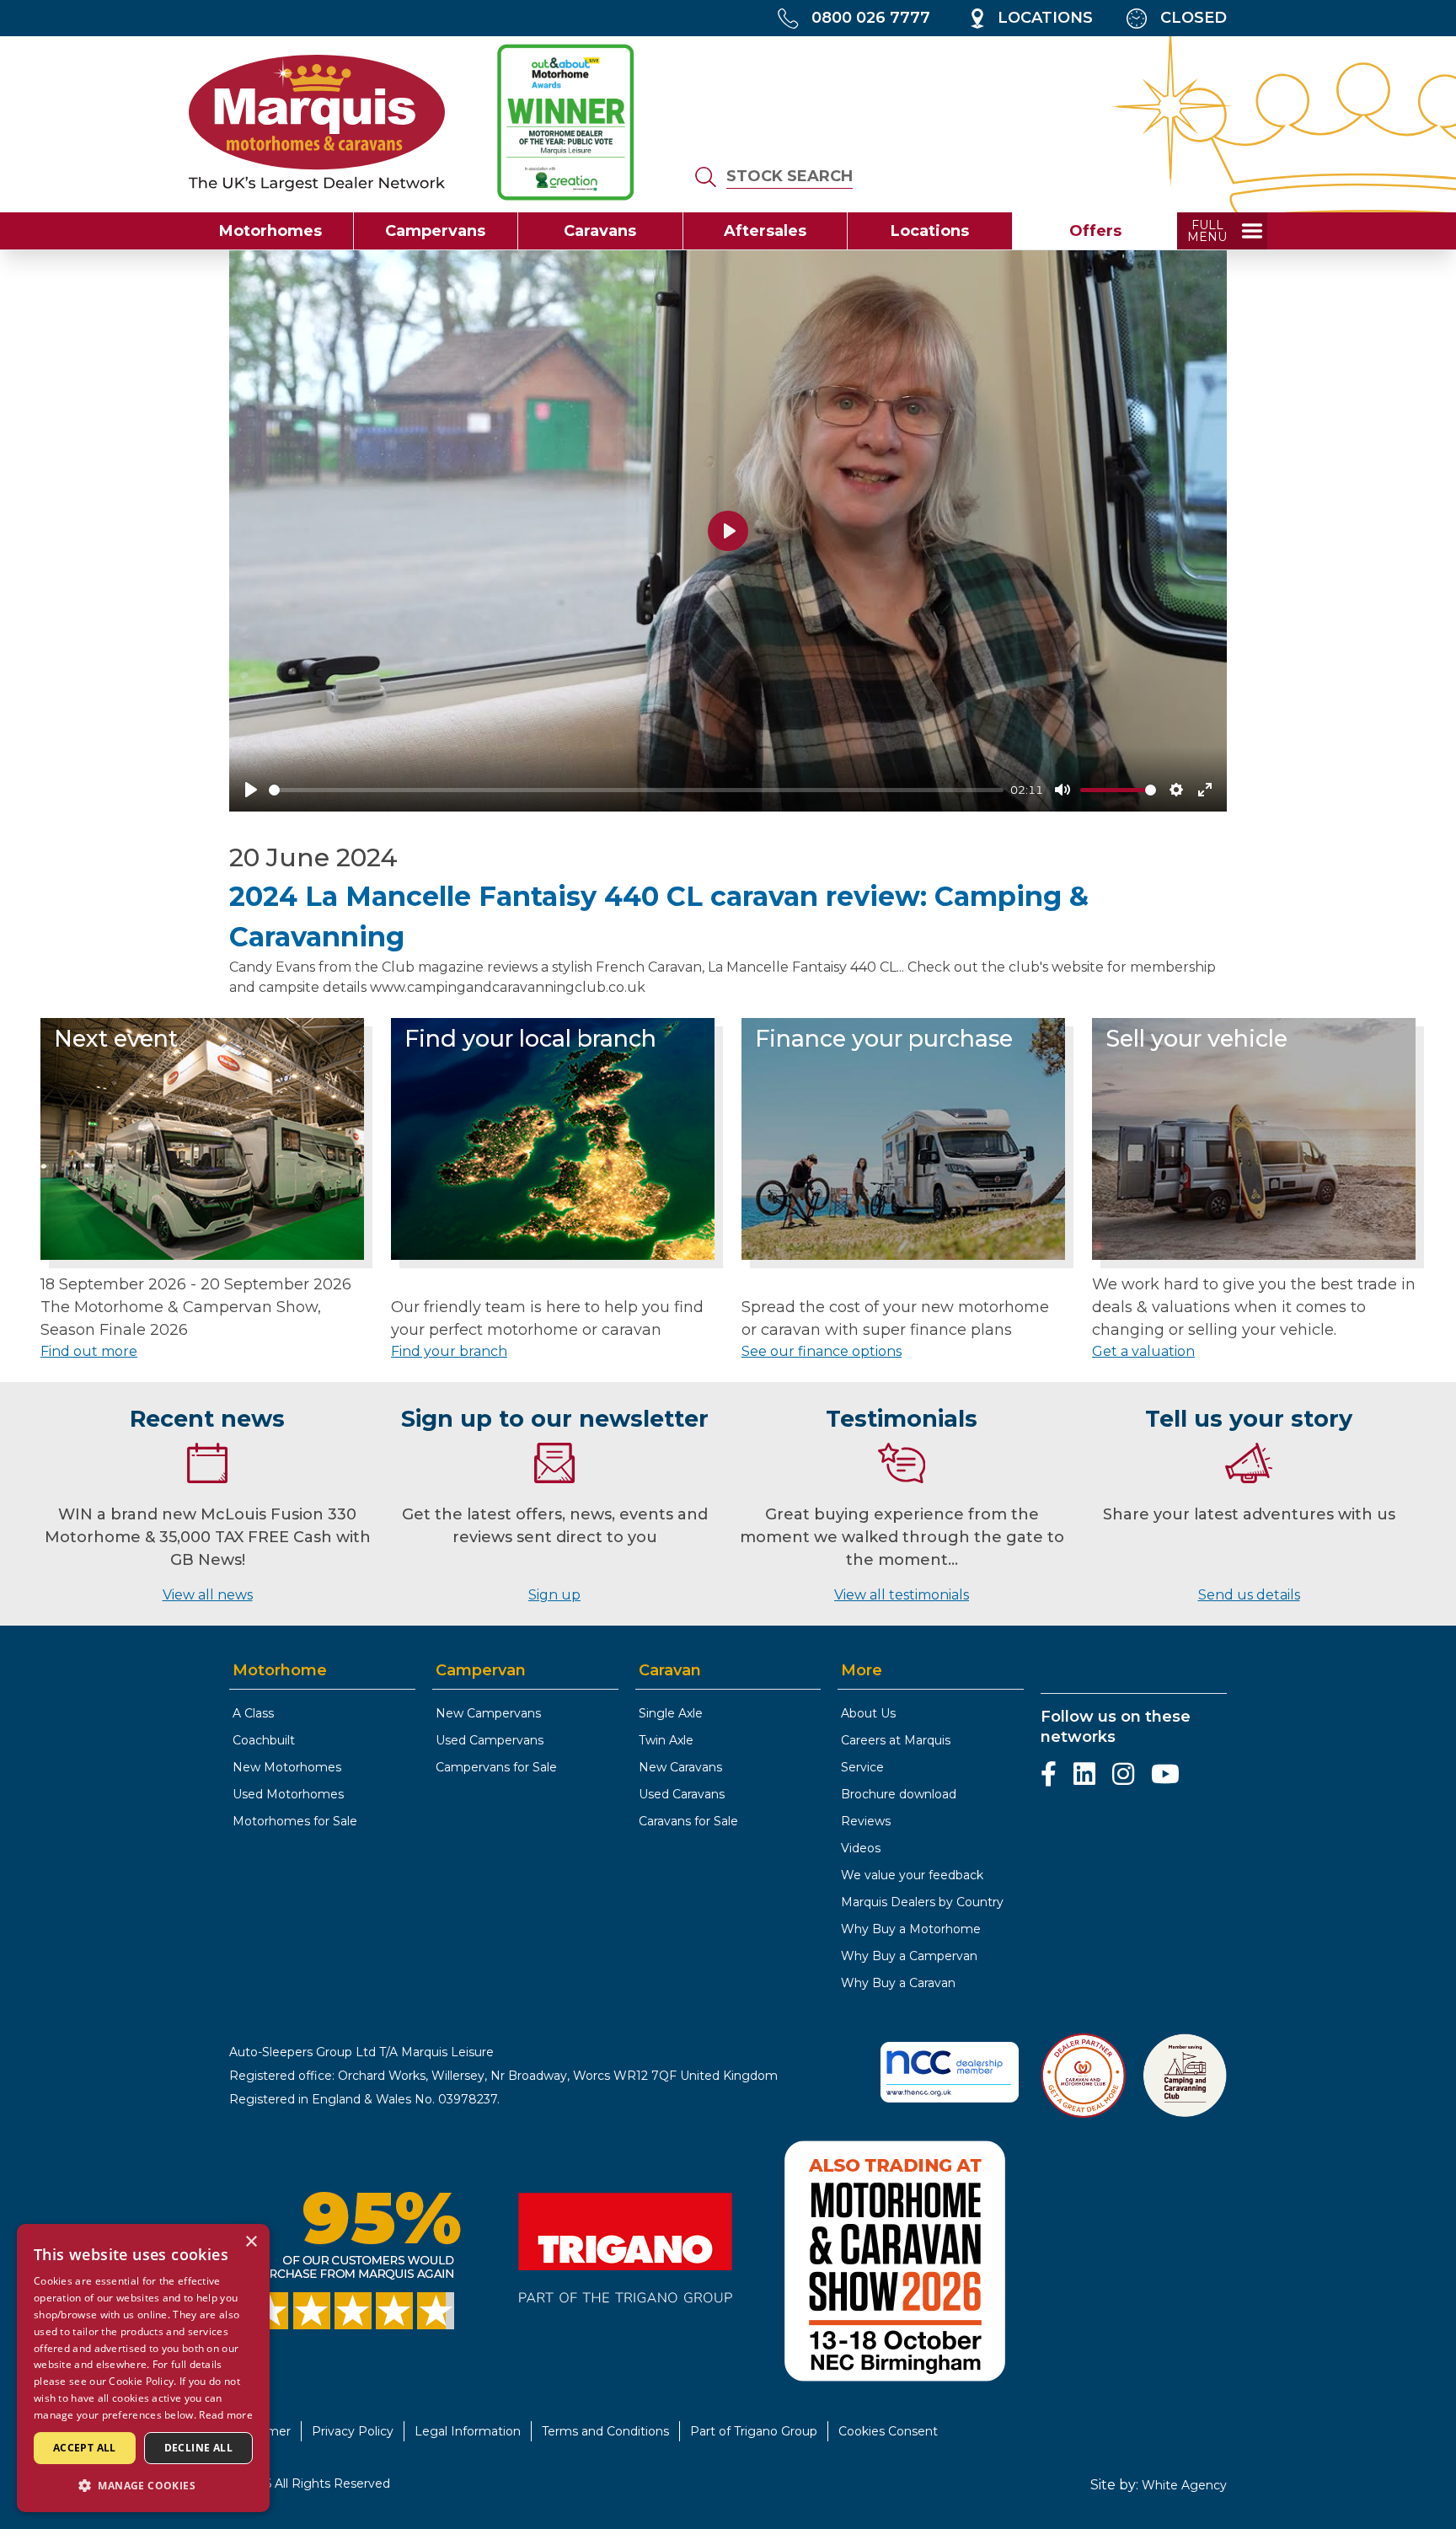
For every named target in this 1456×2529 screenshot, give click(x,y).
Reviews (866, 1821)
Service (862, 1767)
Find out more (89, 1351)
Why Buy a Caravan (898, 1983)
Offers (1095, 231)
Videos (861, 1848)
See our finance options (822, 1351)
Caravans (600, 231)
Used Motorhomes (288, 1794)
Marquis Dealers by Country (922, 1902)
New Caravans (680, 1767)
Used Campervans (490, 1740)
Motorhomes (270, 231)
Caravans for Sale (688, 1821)
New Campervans (488, 1713)
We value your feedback (912, 1875)
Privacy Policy (353, 2431)
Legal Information (468, 2431)
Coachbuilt (264, 1740)
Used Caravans (682, 1794)
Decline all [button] (198, 2448)
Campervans (435, 231)
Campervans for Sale (496, 1767)
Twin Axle (666, 1740)
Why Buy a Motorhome (911, 1929)
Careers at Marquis (896, 1740)
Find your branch (449, 1351)
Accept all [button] (85, 2448)
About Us (868, 1713)
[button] (143, 2485)
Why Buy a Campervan (909, 1956)
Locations (930, 231)
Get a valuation (1143, 1351)
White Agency (1184, 2485)
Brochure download (899, 1794)
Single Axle (671, 1713)
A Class (253, 1713)
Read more (226, 2415)
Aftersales (765, 231)
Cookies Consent (888, 2431)
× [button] (251, 2242)
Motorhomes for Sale (295, 1821)
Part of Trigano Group (754, 2431)
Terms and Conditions (605, 2431)
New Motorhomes (287, 1767)
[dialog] (143, 2368)
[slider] (636, 790)
